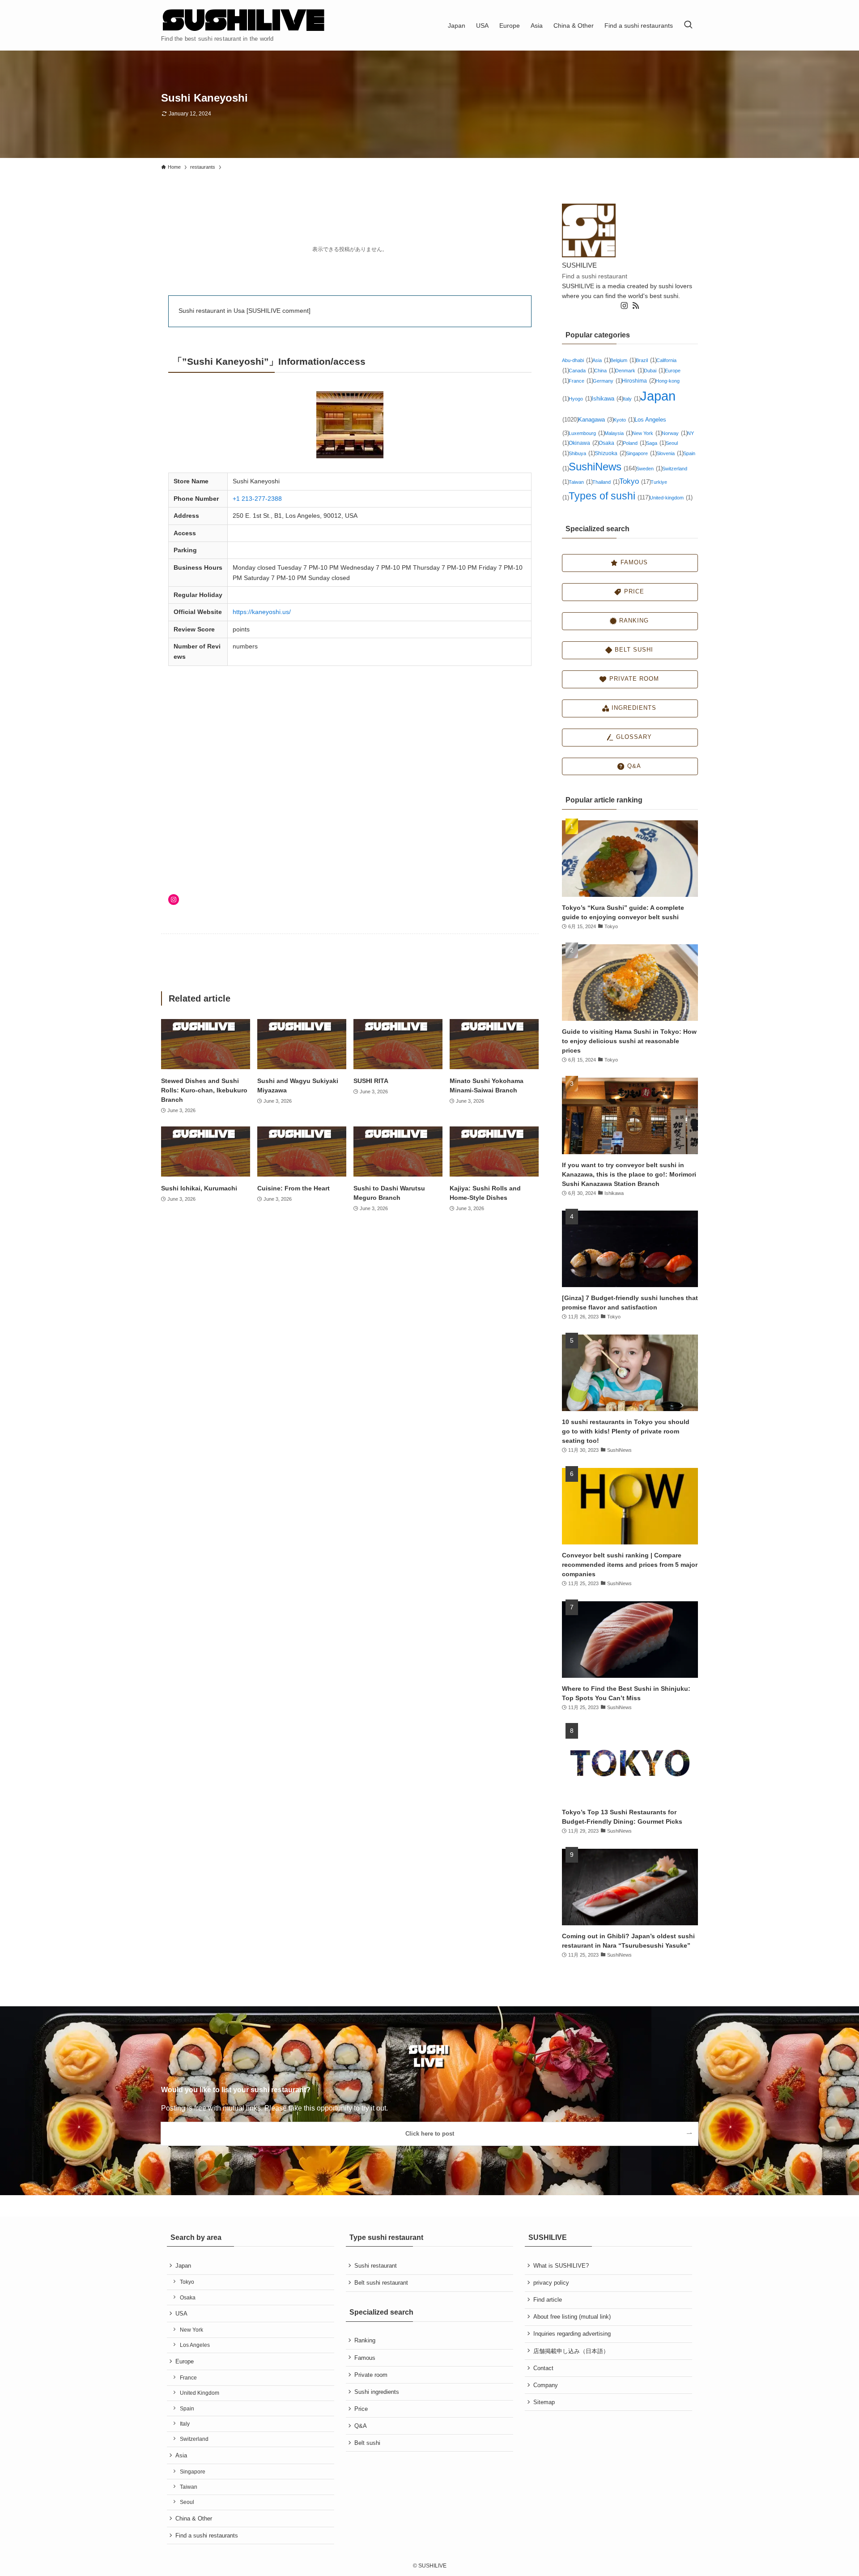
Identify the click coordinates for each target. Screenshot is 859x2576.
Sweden (649, 469)
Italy (631, 399)
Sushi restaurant (376, 2266)
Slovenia (670, 453)
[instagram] (624, 306)
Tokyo (635, 481)
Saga (656, 443)
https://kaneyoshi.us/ (262, 612)
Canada (581, 371)
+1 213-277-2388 (257, 499)
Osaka (611, 443)
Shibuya (582, 453)
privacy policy (551, 2283)
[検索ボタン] (688, 25)
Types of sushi (609, 496)
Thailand (606, 482)
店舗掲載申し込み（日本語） (571, 2351)
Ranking (365, 2340)
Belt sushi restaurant (381, 2283)
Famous (365, 2358)
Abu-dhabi (577, 360)
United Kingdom (200, 2393)
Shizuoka (610, 453)
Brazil (646, 360)
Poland (634, 443)
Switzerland (194, 2439)
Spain (187, 2409)
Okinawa (584, 443)
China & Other (194, 2518)
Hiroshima (639, 381)
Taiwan (580, 482)
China (605, 371)
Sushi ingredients (377, 2392)
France (581, 381)
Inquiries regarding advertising (572, 2334)
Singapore (641, 453)
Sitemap (544, 2402)
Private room (371, 2375)
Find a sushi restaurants (207, 2535)
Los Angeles (195, 2345)
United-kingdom (671, 498)
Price (361, 2409)
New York (647, 433)
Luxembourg (587, 433)
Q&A (361, 2426)
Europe (185, 2361)
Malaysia (618, 433)
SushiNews (602, 467)
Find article (548, 2300)
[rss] (636, 306)
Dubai (654, 371)
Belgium (623, 360)
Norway (674, 433)
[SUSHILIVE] (244, 21)
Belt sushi (367, 2443)
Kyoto (624, 420)
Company (546, 2385)
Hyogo (580, 399)
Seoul (187, 2502)
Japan (183, 2266)
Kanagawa (596, 420)
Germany (607, 381)
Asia (601, 360)
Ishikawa (607, 399)
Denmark (629, 371)
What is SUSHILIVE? (561, 2266)
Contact (543, 2368)
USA (181, 2314)
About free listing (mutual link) (572, 2317)
